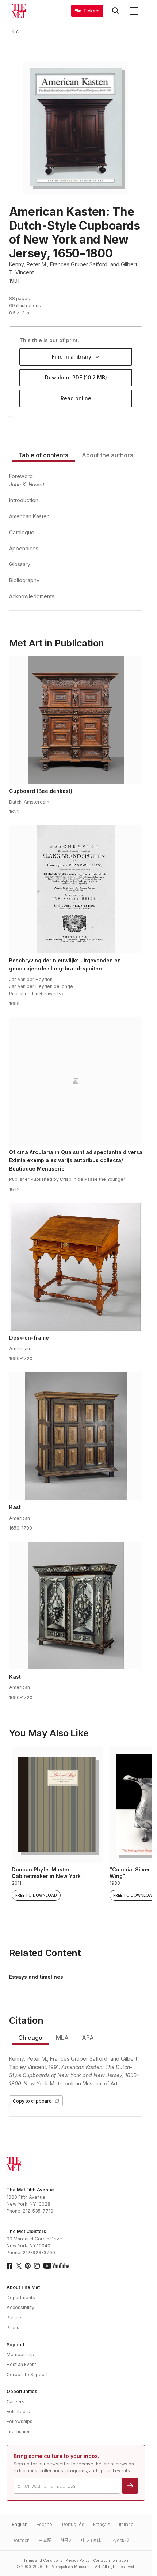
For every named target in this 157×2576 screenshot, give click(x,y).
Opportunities (22, 2391)
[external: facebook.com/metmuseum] (9, 2266)
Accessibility (20, 2307)
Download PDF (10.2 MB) (76, 377)
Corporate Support (27, 2375)
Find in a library (72, 357)
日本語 (45, 2540)
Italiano (126, 2524)
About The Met (23, 2287)
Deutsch (21, 2540)
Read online (76, 398)
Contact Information (111, 2560)
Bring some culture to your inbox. (56, 2456)
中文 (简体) (92, 2540)
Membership (20, 2354)
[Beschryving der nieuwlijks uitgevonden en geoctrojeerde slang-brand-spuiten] (76, 889)
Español (45, 2524)
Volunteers (18, 2411)
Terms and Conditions (43, 2560)
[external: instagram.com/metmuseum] (37, 2266)
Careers (16, 2402)
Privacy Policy (78, 2560)
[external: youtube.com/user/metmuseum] (56, 2266)
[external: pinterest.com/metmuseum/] (28, 2266)
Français (102, 2524)
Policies (15, 2318)
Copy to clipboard (32, 2101)
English (20, 2524)
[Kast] (76, 1436)
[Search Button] (116, 11)
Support (16, 2345)
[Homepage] (19, 11)
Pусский (120, 2540)
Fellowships (20, 2421)
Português (73, 2524)
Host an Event (21, 2364)
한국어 (66, 2540)
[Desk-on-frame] (76, 1267)
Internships (19, 2432)
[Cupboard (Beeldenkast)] (76, 720)
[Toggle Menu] (134, 11)
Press (13, 2327)
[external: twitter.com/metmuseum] (19, 2266)
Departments (21, 2298)
